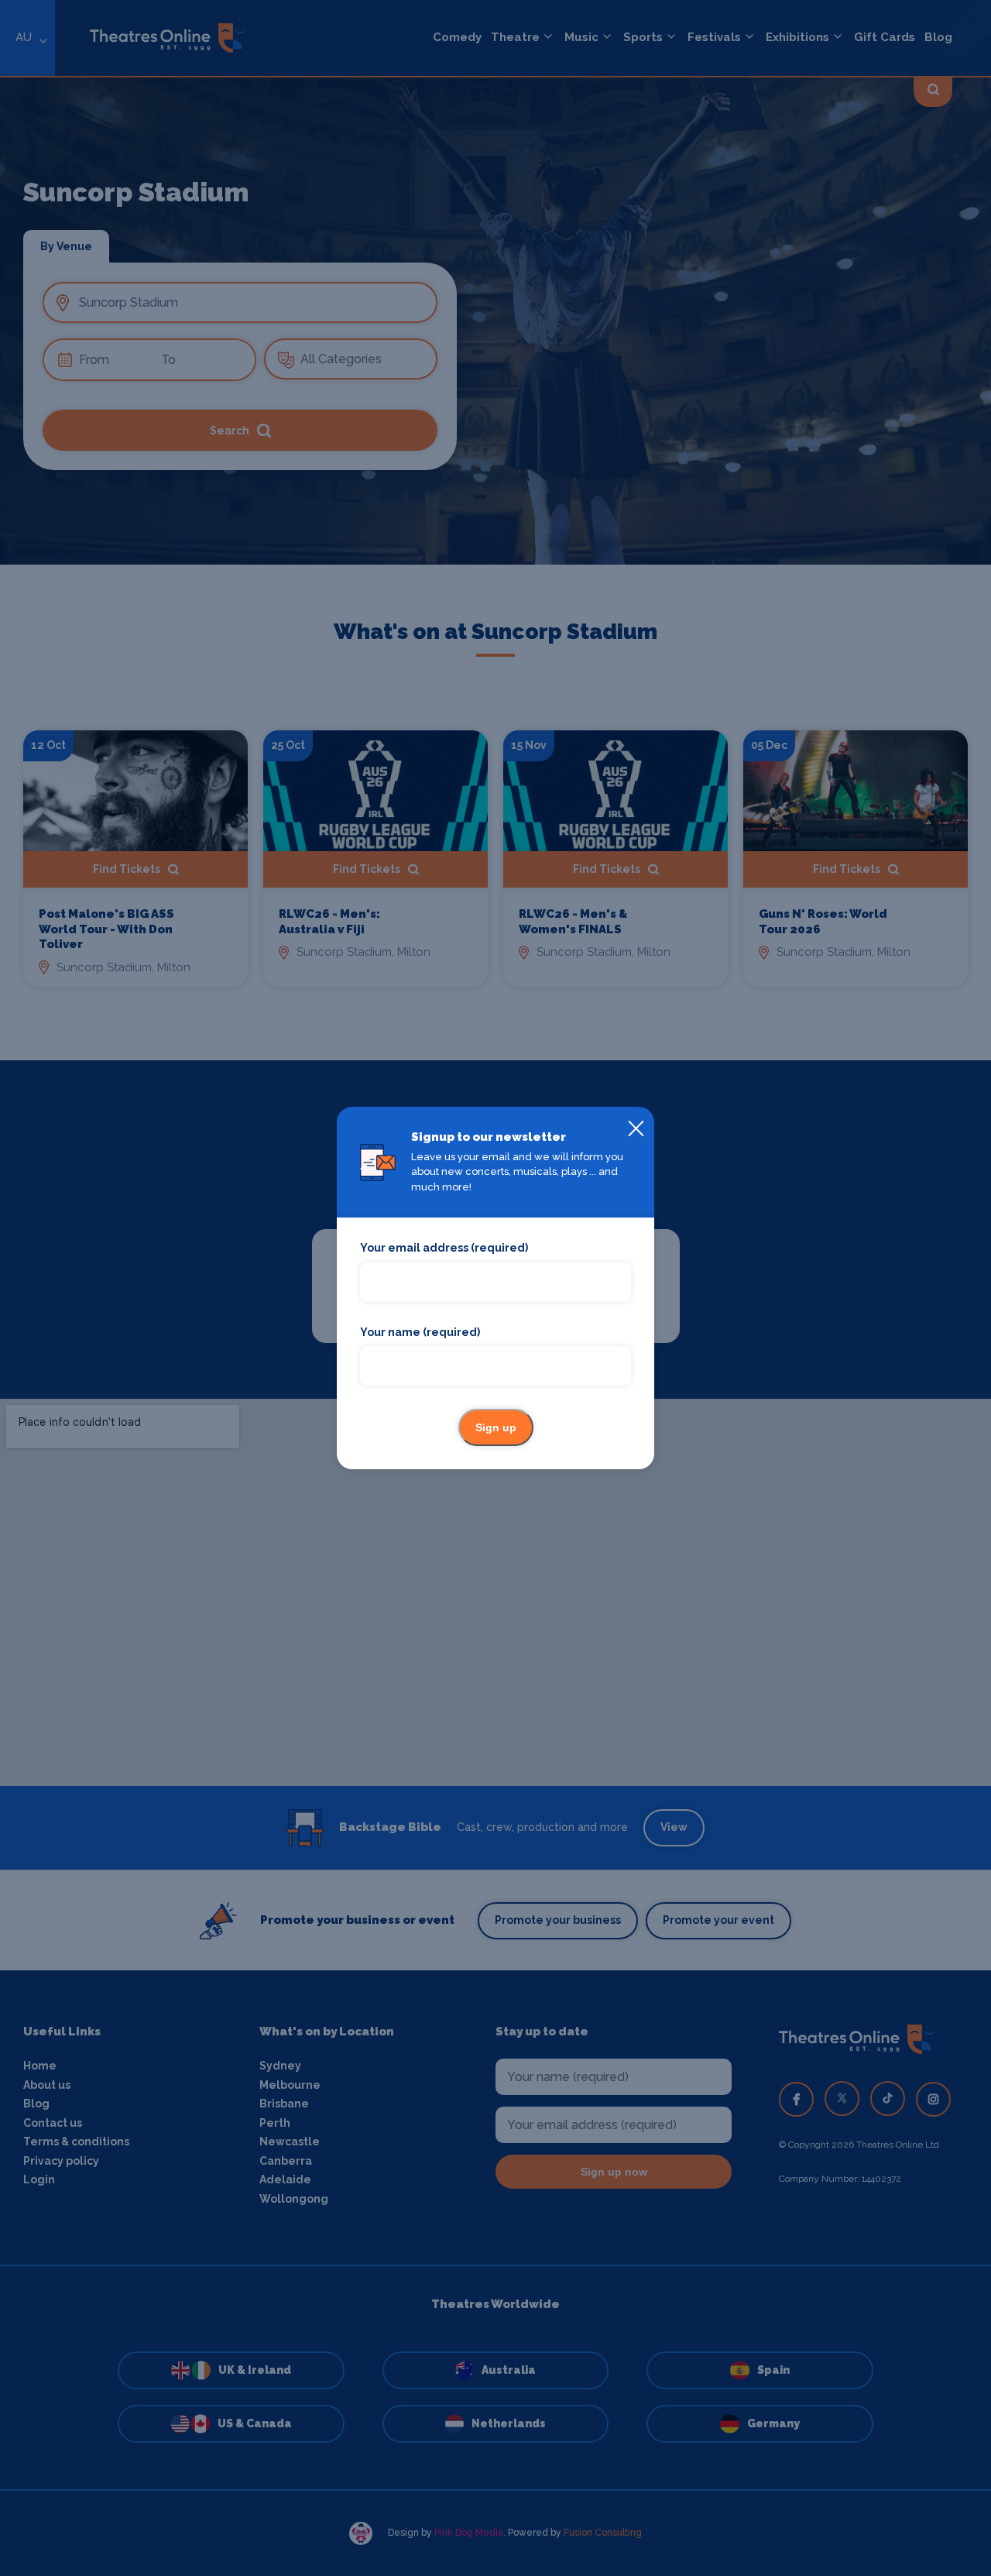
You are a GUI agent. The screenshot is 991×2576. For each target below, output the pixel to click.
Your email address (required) (444, 1248)
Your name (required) (420, 1332)
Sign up (496, 1427)
